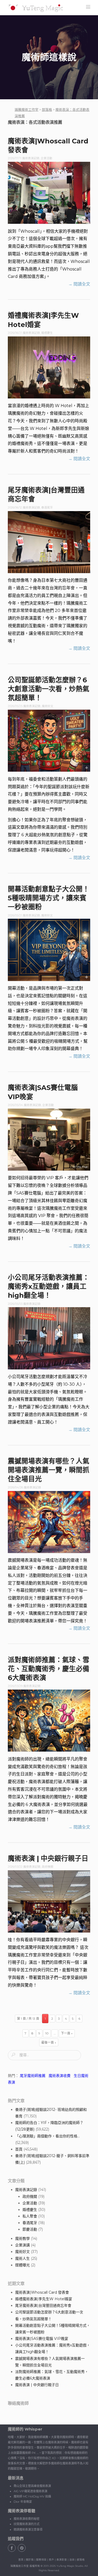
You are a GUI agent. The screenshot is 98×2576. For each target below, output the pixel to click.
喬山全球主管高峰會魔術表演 (32, 2486)
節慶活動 (30, 2229)
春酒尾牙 (47, 508)
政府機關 (48, 1867)
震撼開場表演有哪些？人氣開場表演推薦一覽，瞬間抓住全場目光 (49, 1470)
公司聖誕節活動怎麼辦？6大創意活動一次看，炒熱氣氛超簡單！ (49, 689)
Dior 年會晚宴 (23, 2502)
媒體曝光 (22, 2265)
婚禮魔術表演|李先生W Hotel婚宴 (44, 2299)
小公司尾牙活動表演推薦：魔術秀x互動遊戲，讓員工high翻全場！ (49, 1286)
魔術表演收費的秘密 (27, 2519)
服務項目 (41, 2560)
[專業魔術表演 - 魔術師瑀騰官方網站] (36, 8)
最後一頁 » (49, 2042)
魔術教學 (22, 2239)
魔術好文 (48, 706)
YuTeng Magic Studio (70, 2566)
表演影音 (62, 2560)
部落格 (81, 2560)
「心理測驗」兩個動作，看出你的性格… (47, 2136)
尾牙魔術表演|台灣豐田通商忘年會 (43, 2305)
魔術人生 (22, 2258)
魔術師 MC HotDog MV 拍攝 (32, 2496)
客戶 (51, 2560)
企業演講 (22, 2245)
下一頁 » (67, 2033)
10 (47, 2033)
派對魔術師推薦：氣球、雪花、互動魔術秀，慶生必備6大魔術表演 (49, 1669)
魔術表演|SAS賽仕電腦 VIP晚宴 (42, 2339)
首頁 (19, 2149)
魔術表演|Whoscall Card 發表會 (42, 2292)
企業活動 (47, 158)
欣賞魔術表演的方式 (27, 2524)
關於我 (30, 2560)
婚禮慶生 (47, 333)
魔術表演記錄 (31, 158)
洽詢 (72, 2560)
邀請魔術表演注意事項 (28, 2529)
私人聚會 (30, 2216)
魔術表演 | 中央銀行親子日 (48, 1858)
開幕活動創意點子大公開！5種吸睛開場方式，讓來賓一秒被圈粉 (49, 898)
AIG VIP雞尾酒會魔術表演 (30, 2491)
